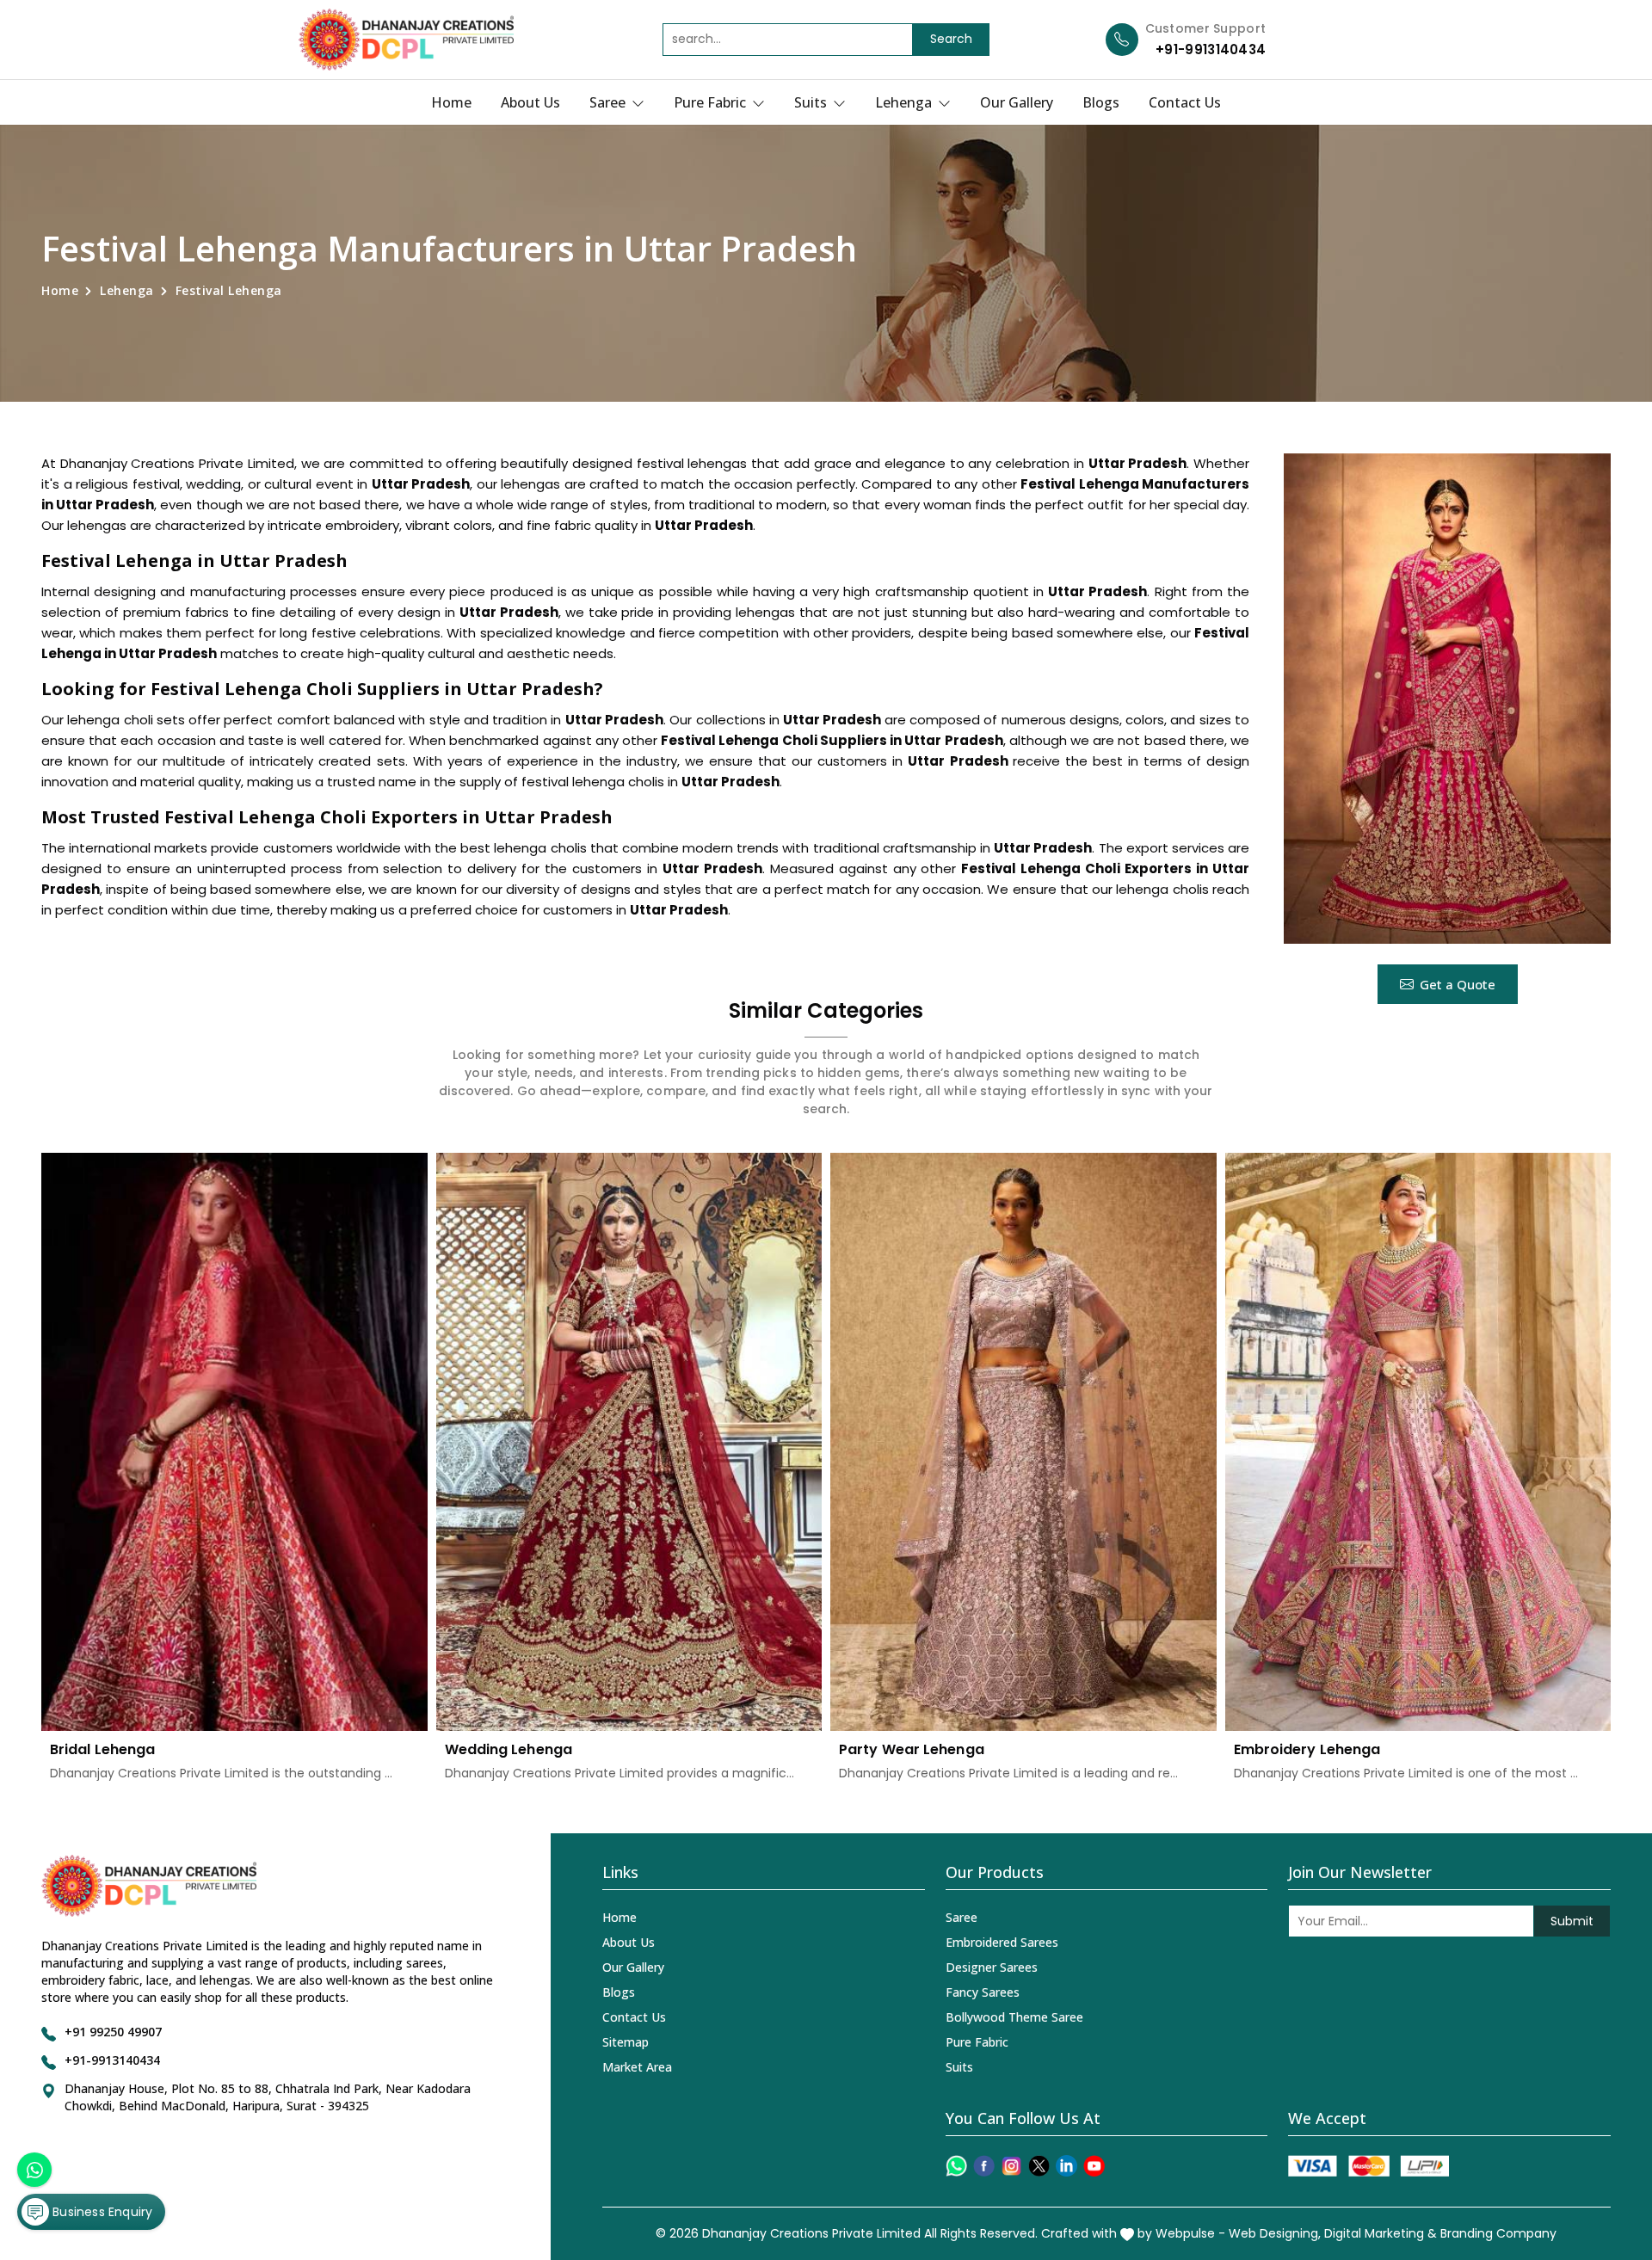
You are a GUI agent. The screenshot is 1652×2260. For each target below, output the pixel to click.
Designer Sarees (992, 1967)
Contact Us (1185, 102)
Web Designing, (1275, 2233)
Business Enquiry (101, 2212)
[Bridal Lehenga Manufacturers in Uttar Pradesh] (234, 1442)
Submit (1572, 1921)
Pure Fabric (712, 102)
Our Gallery (1017, 102)
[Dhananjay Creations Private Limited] (406, 40)
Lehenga (905, 102)
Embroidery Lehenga (1307, 1749)
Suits (812, 102)
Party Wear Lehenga (912, 1749)
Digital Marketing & (1381, 2233)
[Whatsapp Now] (34, 2170)
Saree (609, 102)
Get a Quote (1458, 984)
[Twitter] (1039, 2166)
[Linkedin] (1066, 2166)
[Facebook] (984, 2166)
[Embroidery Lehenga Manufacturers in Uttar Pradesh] (1418, 1442)
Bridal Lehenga (102, 1749)
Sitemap (626, 2042)
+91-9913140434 (1211, 49)
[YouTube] (1094, 2166)
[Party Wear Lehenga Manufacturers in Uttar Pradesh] (1023, 1442)
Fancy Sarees (983, 1992)
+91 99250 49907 (113, 2032)
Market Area (637, 2067)
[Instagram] (1011, 2166)
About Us (530, 102)
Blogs (1101, 102)
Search (951, 39)
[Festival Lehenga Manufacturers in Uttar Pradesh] (1447, 699)
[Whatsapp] (956, 2166)
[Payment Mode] (1368, 2166)
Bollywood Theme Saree (1014, 2017)
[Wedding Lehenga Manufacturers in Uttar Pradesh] (629, 1442)
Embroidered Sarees (1002, 1942)
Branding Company (1498, 2233)
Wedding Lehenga (509, 1749)
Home (451, 102)
